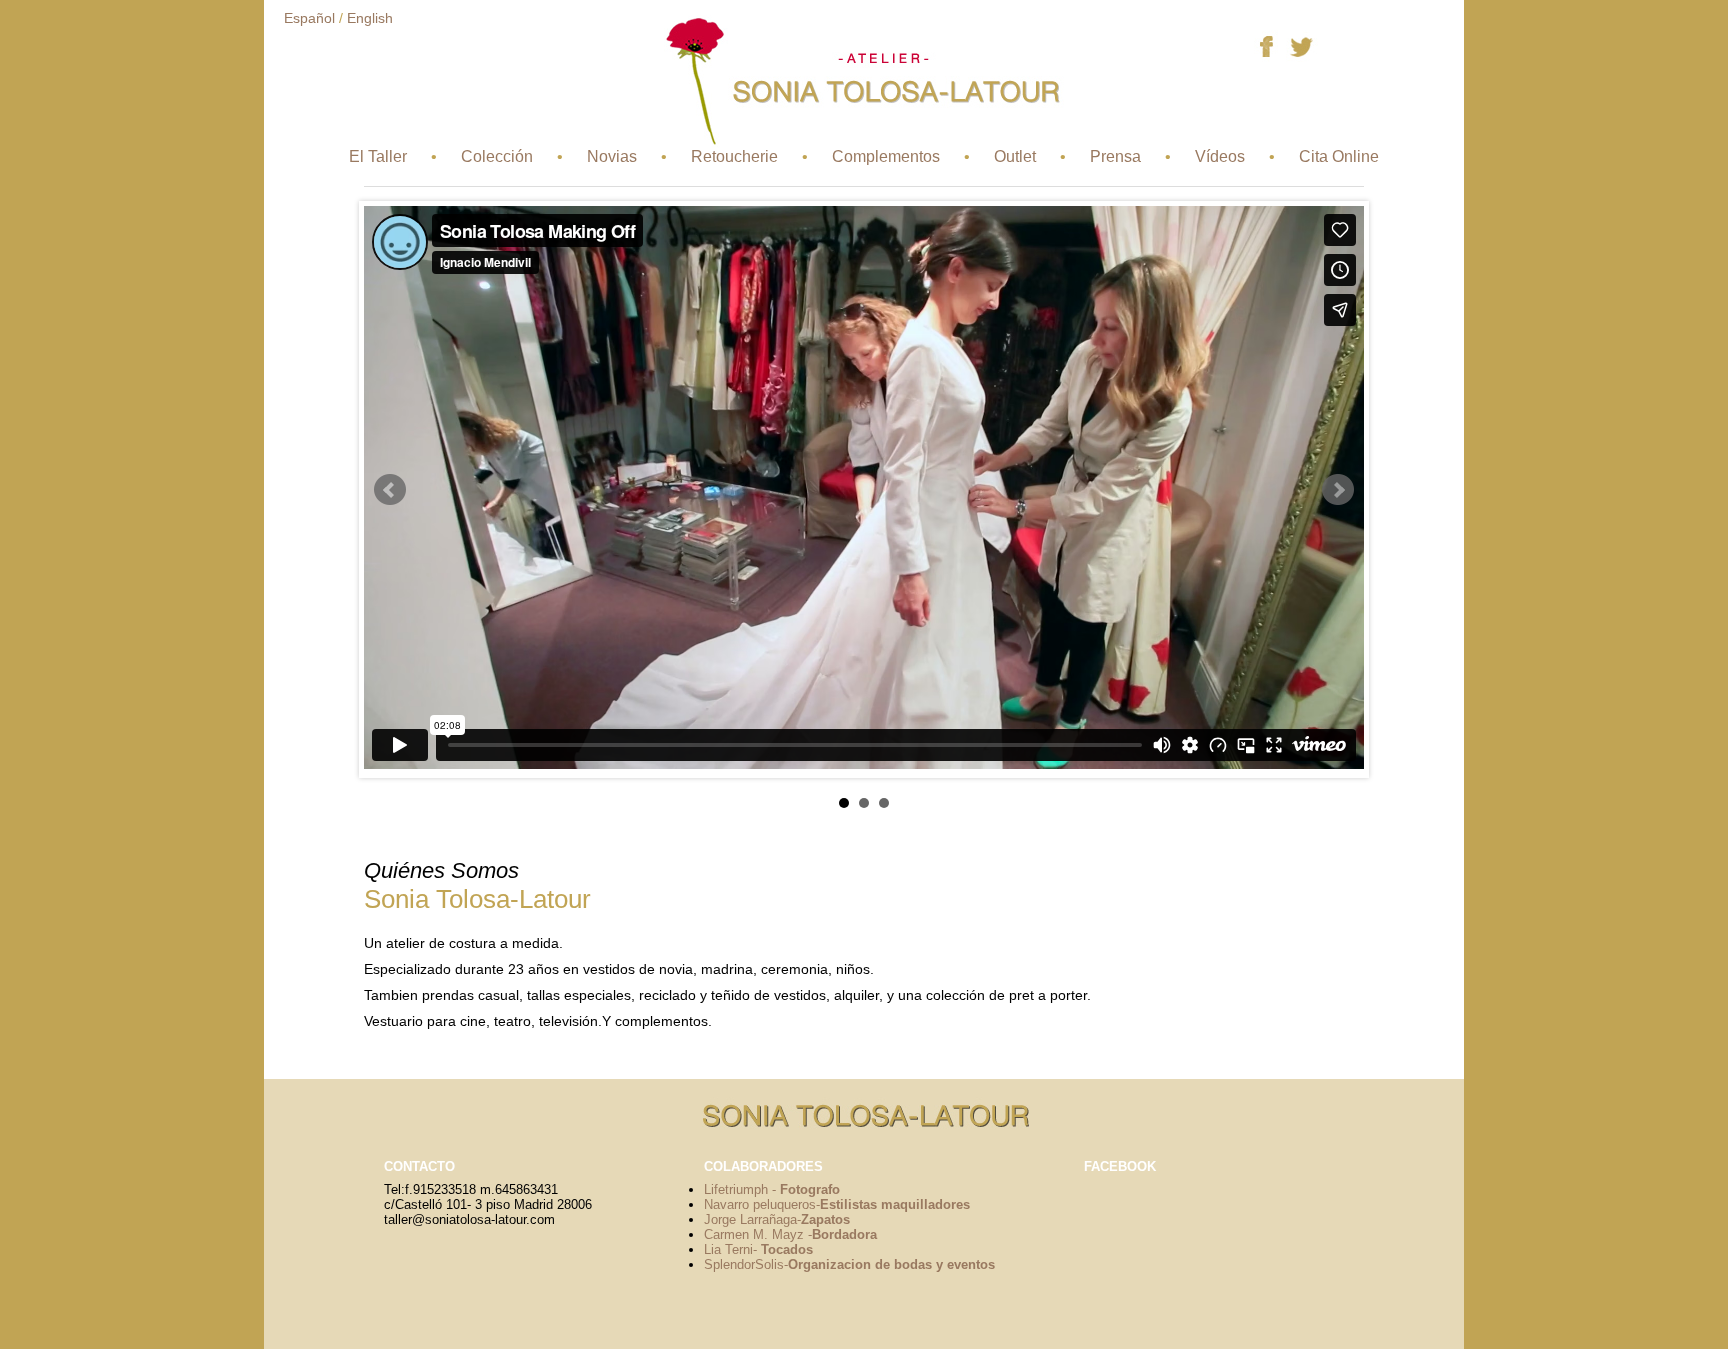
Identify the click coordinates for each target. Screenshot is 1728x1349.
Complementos (886, 156)
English (370, 18)
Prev (390, 490)
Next (1338, 490)
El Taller (378, 156)
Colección (497, 156)
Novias (612, 156)
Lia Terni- (758, 1249)
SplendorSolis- (849, 1264)
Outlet (1015, 156)
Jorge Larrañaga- (777, 1219)
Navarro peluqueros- (837, 1204)
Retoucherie (734, 156)
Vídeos (1220, 156)
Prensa (1115, 156)
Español (309, 18)
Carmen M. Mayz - (790, 1234)
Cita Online (1339, 156)
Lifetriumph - (772, 1189)
